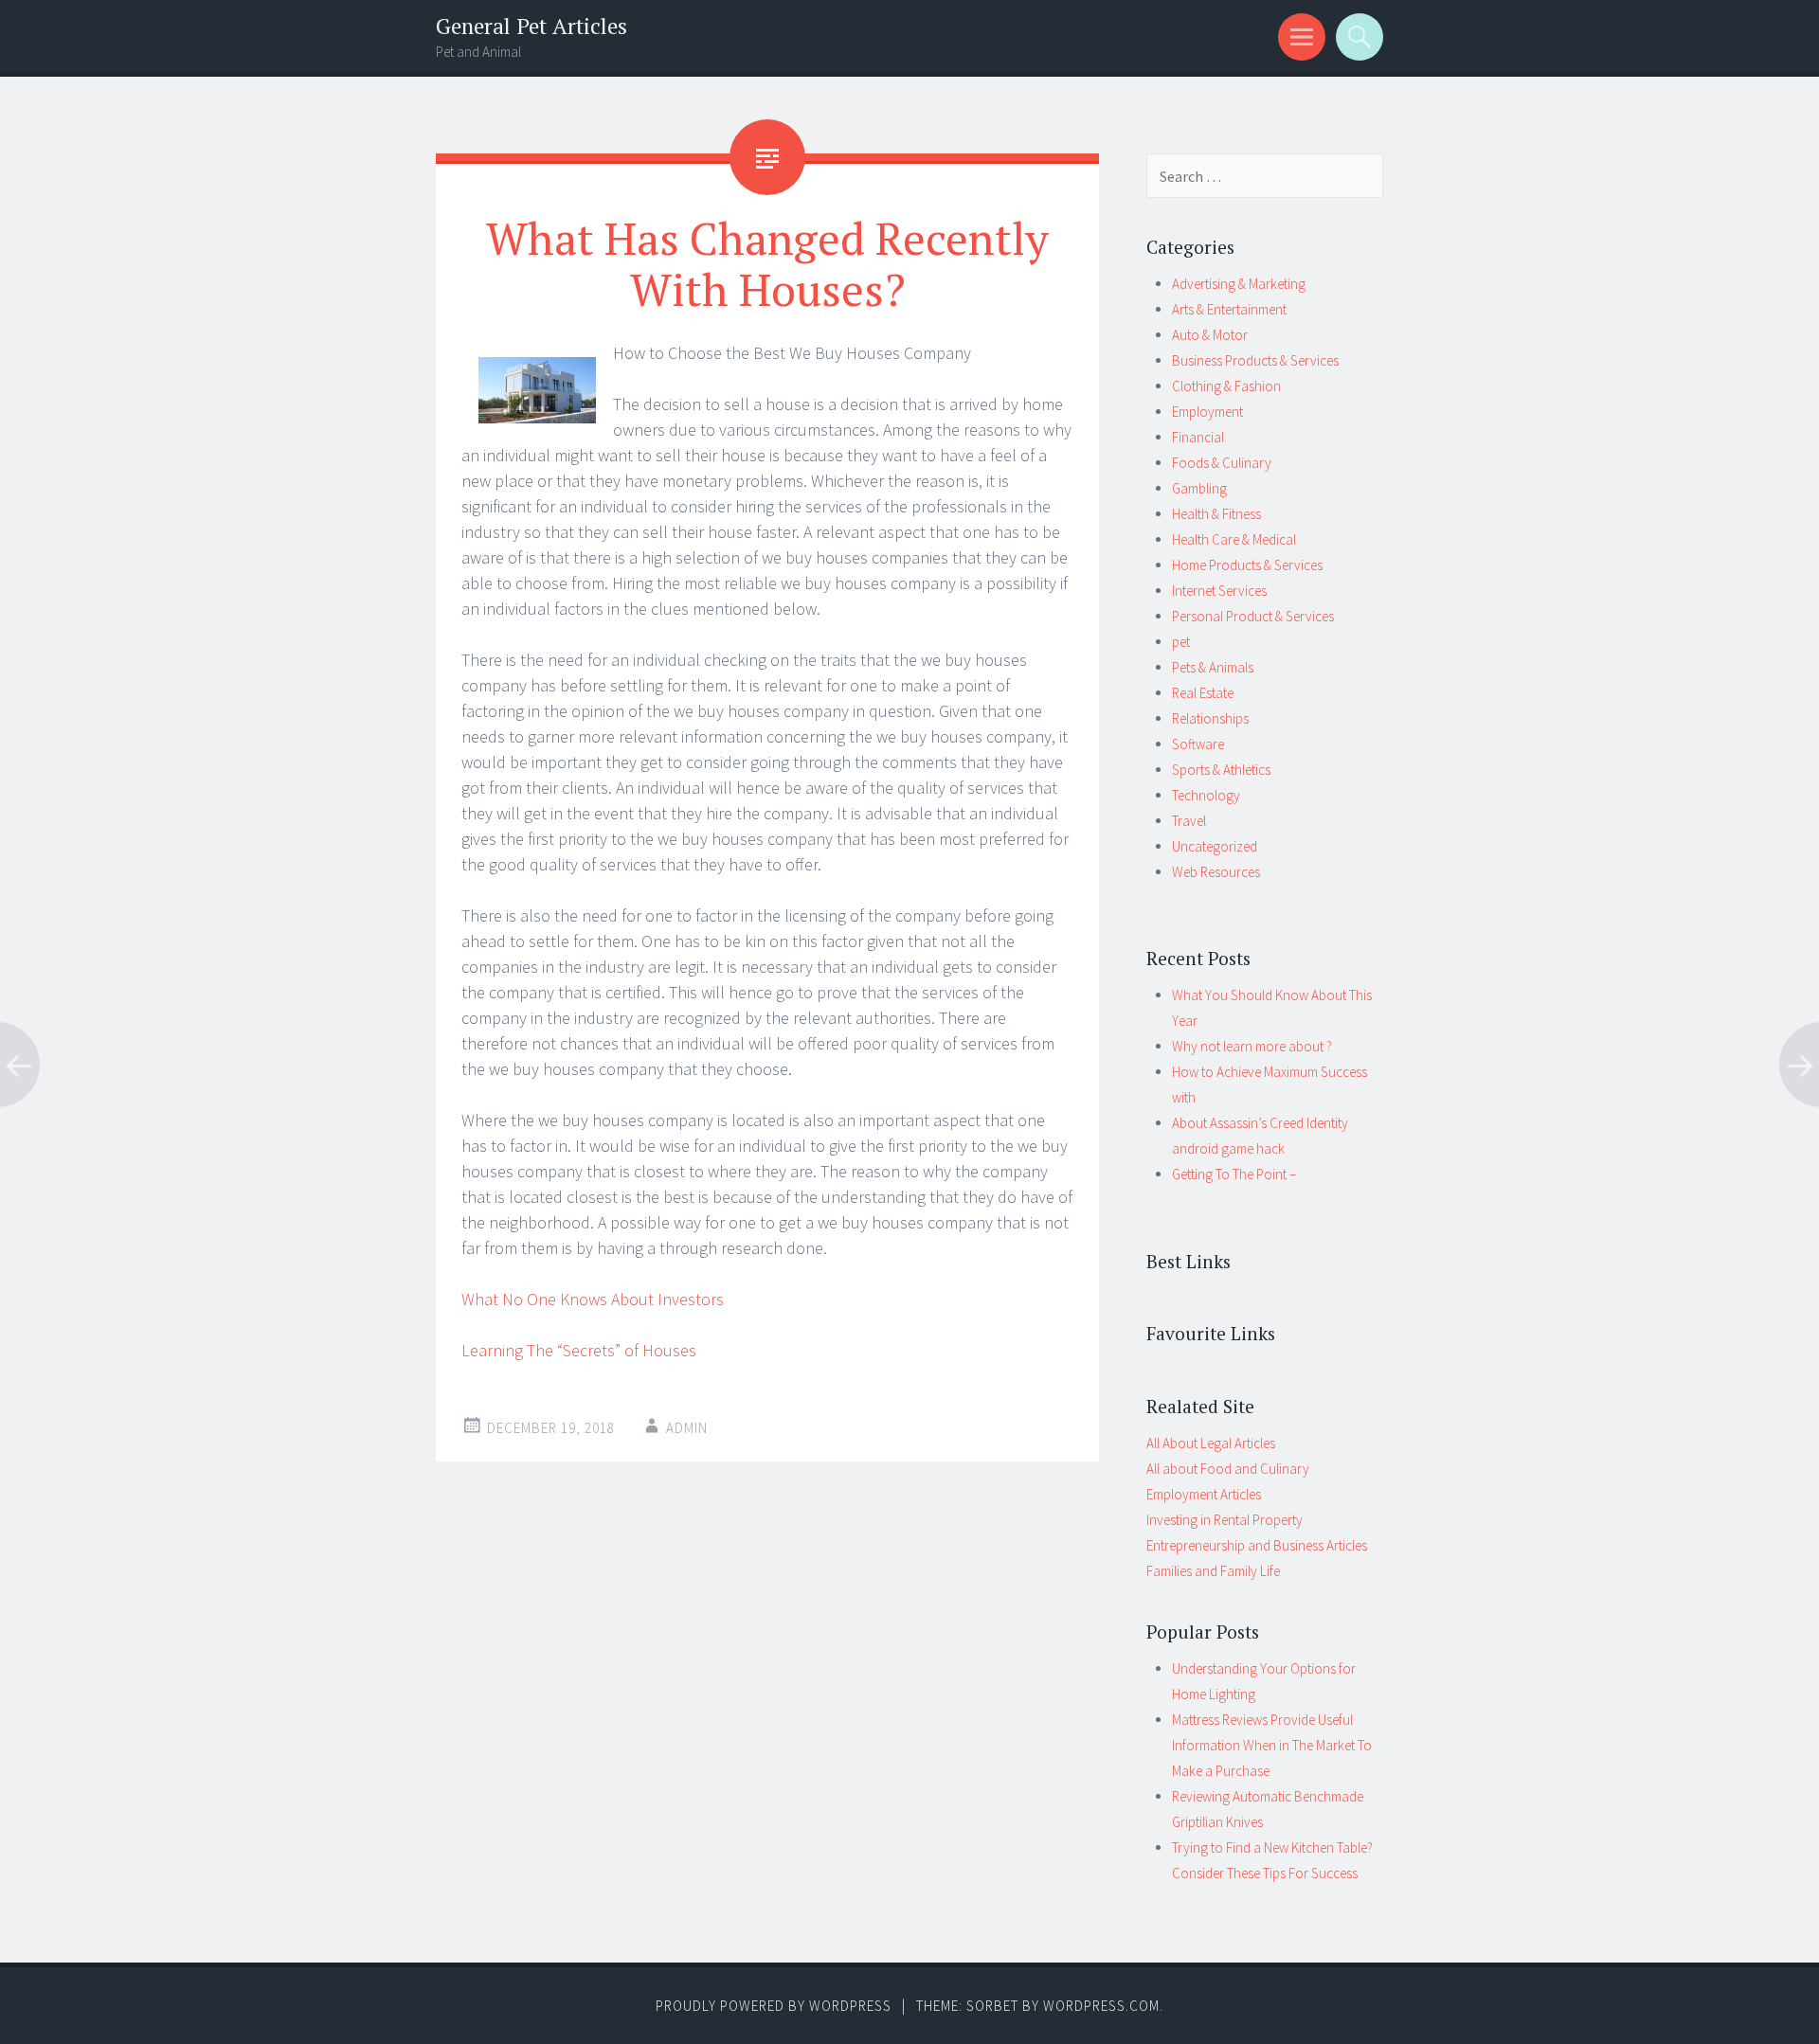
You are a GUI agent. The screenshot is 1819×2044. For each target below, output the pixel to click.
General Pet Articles (531, 26)
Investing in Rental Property (1225, 1520)
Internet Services (1219, 591)
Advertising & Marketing (1239, 284)
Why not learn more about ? (1252, 1046)
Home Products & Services (1247, 565)
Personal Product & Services (1253, 616)
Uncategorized (1215, 846)
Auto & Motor (1210, 335)
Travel (1189, 821)
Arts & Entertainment (1229, 309)
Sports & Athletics (1221, 770)
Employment (1207, 412)
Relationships (1210, 718)
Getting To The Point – (1234, 1174)
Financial (1198, 437)
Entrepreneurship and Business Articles (1257, 1545)
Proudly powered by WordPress (774, 2006)
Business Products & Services (1255, 360)
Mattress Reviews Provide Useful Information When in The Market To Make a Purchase (1272, 1745)
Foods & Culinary (1222, 463)
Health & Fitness (1216, 514)
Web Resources (1216, 872)
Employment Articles (1204, 1494)
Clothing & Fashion (1226, 386)
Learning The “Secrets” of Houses (579, 1350)
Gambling (1199, 488)
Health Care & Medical (1234, 539)
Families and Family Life (1213, 1571)
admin (687, 1428)
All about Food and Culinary (1228, 1469)
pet (1181, 642)
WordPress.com (1101, 2006)
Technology (1206, 795)
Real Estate (1203, 693)
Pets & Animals (1213, 667)
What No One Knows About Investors (593, 1299)
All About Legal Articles (1211, 1443)
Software (1198, 744)
